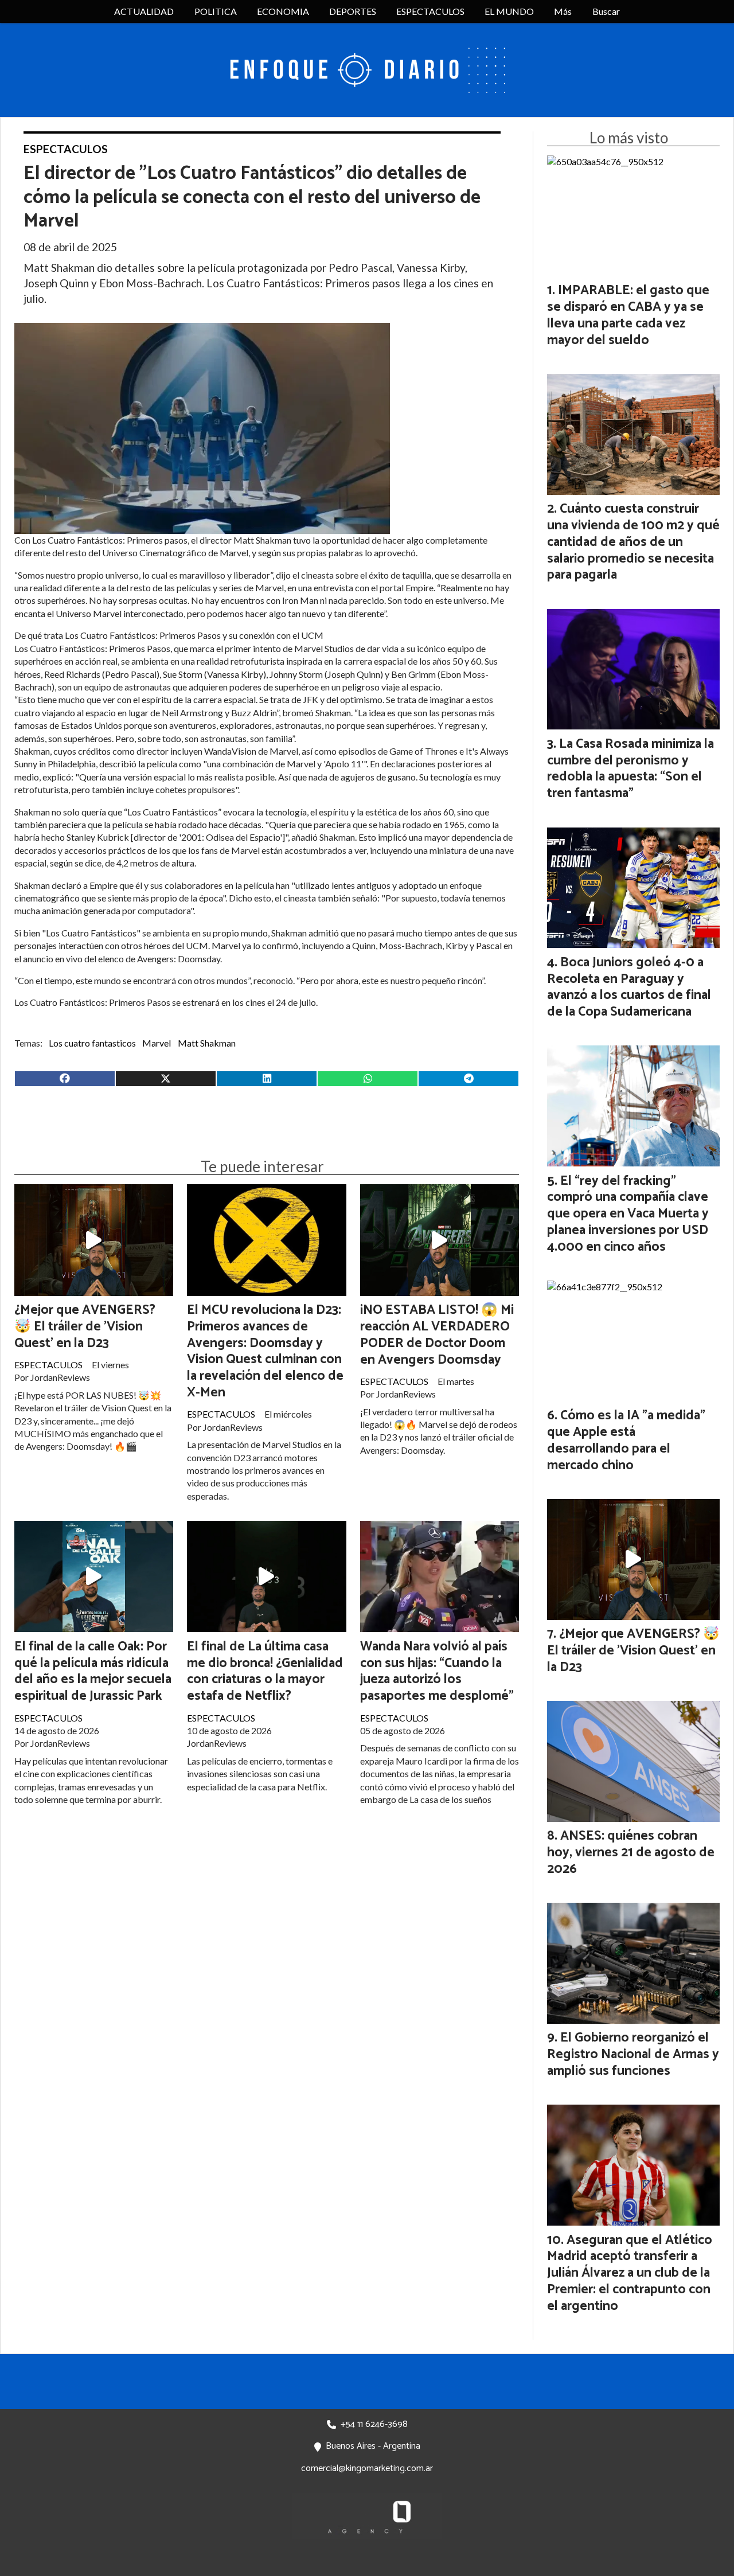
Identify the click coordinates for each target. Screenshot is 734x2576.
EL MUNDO (509, 11)
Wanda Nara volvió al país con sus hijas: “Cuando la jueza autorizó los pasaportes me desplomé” (437, 1671)
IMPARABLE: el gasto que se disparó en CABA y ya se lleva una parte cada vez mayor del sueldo (628, 315)
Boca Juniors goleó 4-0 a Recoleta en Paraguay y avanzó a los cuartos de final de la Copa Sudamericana (629, 987)
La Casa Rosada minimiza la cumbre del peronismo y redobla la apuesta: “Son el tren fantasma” (630, 769)
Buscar (606, 11)
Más (563, 11)
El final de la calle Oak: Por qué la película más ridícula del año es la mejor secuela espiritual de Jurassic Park (93, 1671)
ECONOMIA (283, 11)
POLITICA (216, 11)
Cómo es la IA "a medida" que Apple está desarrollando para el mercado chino (626, 1440)
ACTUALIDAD (144, 11)
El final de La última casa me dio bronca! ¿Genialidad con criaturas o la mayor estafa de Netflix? (265, 1671)
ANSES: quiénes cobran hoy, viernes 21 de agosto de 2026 (631, 1853)
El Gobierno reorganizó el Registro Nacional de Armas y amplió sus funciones (633, 2054)
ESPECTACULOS (430, 11)
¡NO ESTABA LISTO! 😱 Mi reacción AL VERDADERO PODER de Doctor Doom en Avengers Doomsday (437, 1335)
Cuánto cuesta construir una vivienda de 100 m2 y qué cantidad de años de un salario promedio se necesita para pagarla (633, 542)
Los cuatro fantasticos (92, 1043)
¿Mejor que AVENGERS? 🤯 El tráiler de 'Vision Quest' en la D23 (85, 1327)
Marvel (157, 1043)
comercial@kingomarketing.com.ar (367, 2468)
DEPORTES (353, 11)
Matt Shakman (207, 1043)
